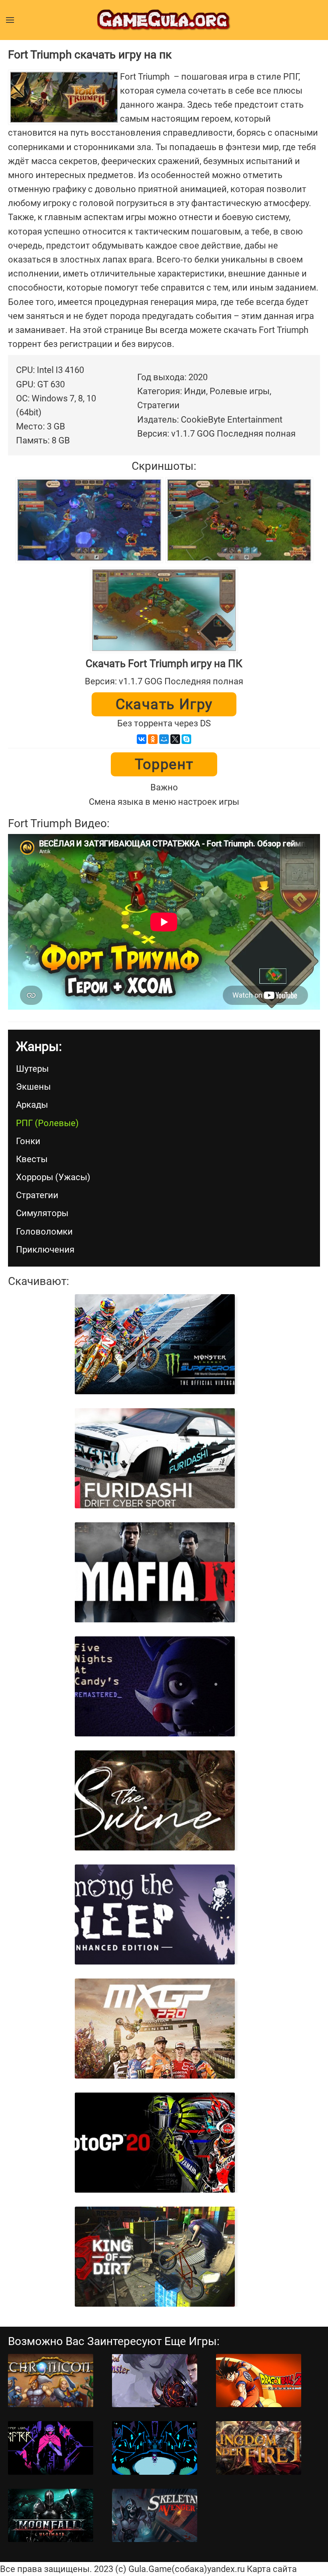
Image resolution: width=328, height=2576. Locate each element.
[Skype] (186, 739)
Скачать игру (164, 704)
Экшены (33, 1087)
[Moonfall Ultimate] (51, 2515)
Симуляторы (42, 1213)
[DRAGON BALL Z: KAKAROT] (259, 2381)
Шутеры (32, 1069)
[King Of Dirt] (155, 2257)
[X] (175, 739)
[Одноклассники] (153, 739)
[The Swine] (155, 1800)
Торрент (164, 764)
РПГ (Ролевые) (47, 1123)
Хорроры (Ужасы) (53, 1177)
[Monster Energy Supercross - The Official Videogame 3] (155, 1344)
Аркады (32, 1105)
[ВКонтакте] (142, 739)
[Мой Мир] (164, 739)
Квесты (32, 1159)
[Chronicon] (51, 2381)
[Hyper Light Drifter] (51, 2448)
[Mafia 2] (155, 1572)
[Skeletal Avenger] (155, 2515)
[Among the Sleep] (155, 1914)
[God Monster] (155, 2381)
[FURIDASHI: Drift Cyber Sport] (155, 1458)
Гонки (28, 1141)
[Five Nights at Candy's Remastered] (155, 1686)
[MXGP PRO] (155, 2029)
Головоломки (44, 1232)
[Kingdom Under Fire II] (259, 2448)
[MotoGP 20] (155, 2143)
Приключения (45, 1250)
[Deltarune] (155, 2448)
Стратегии (37, 1195)
